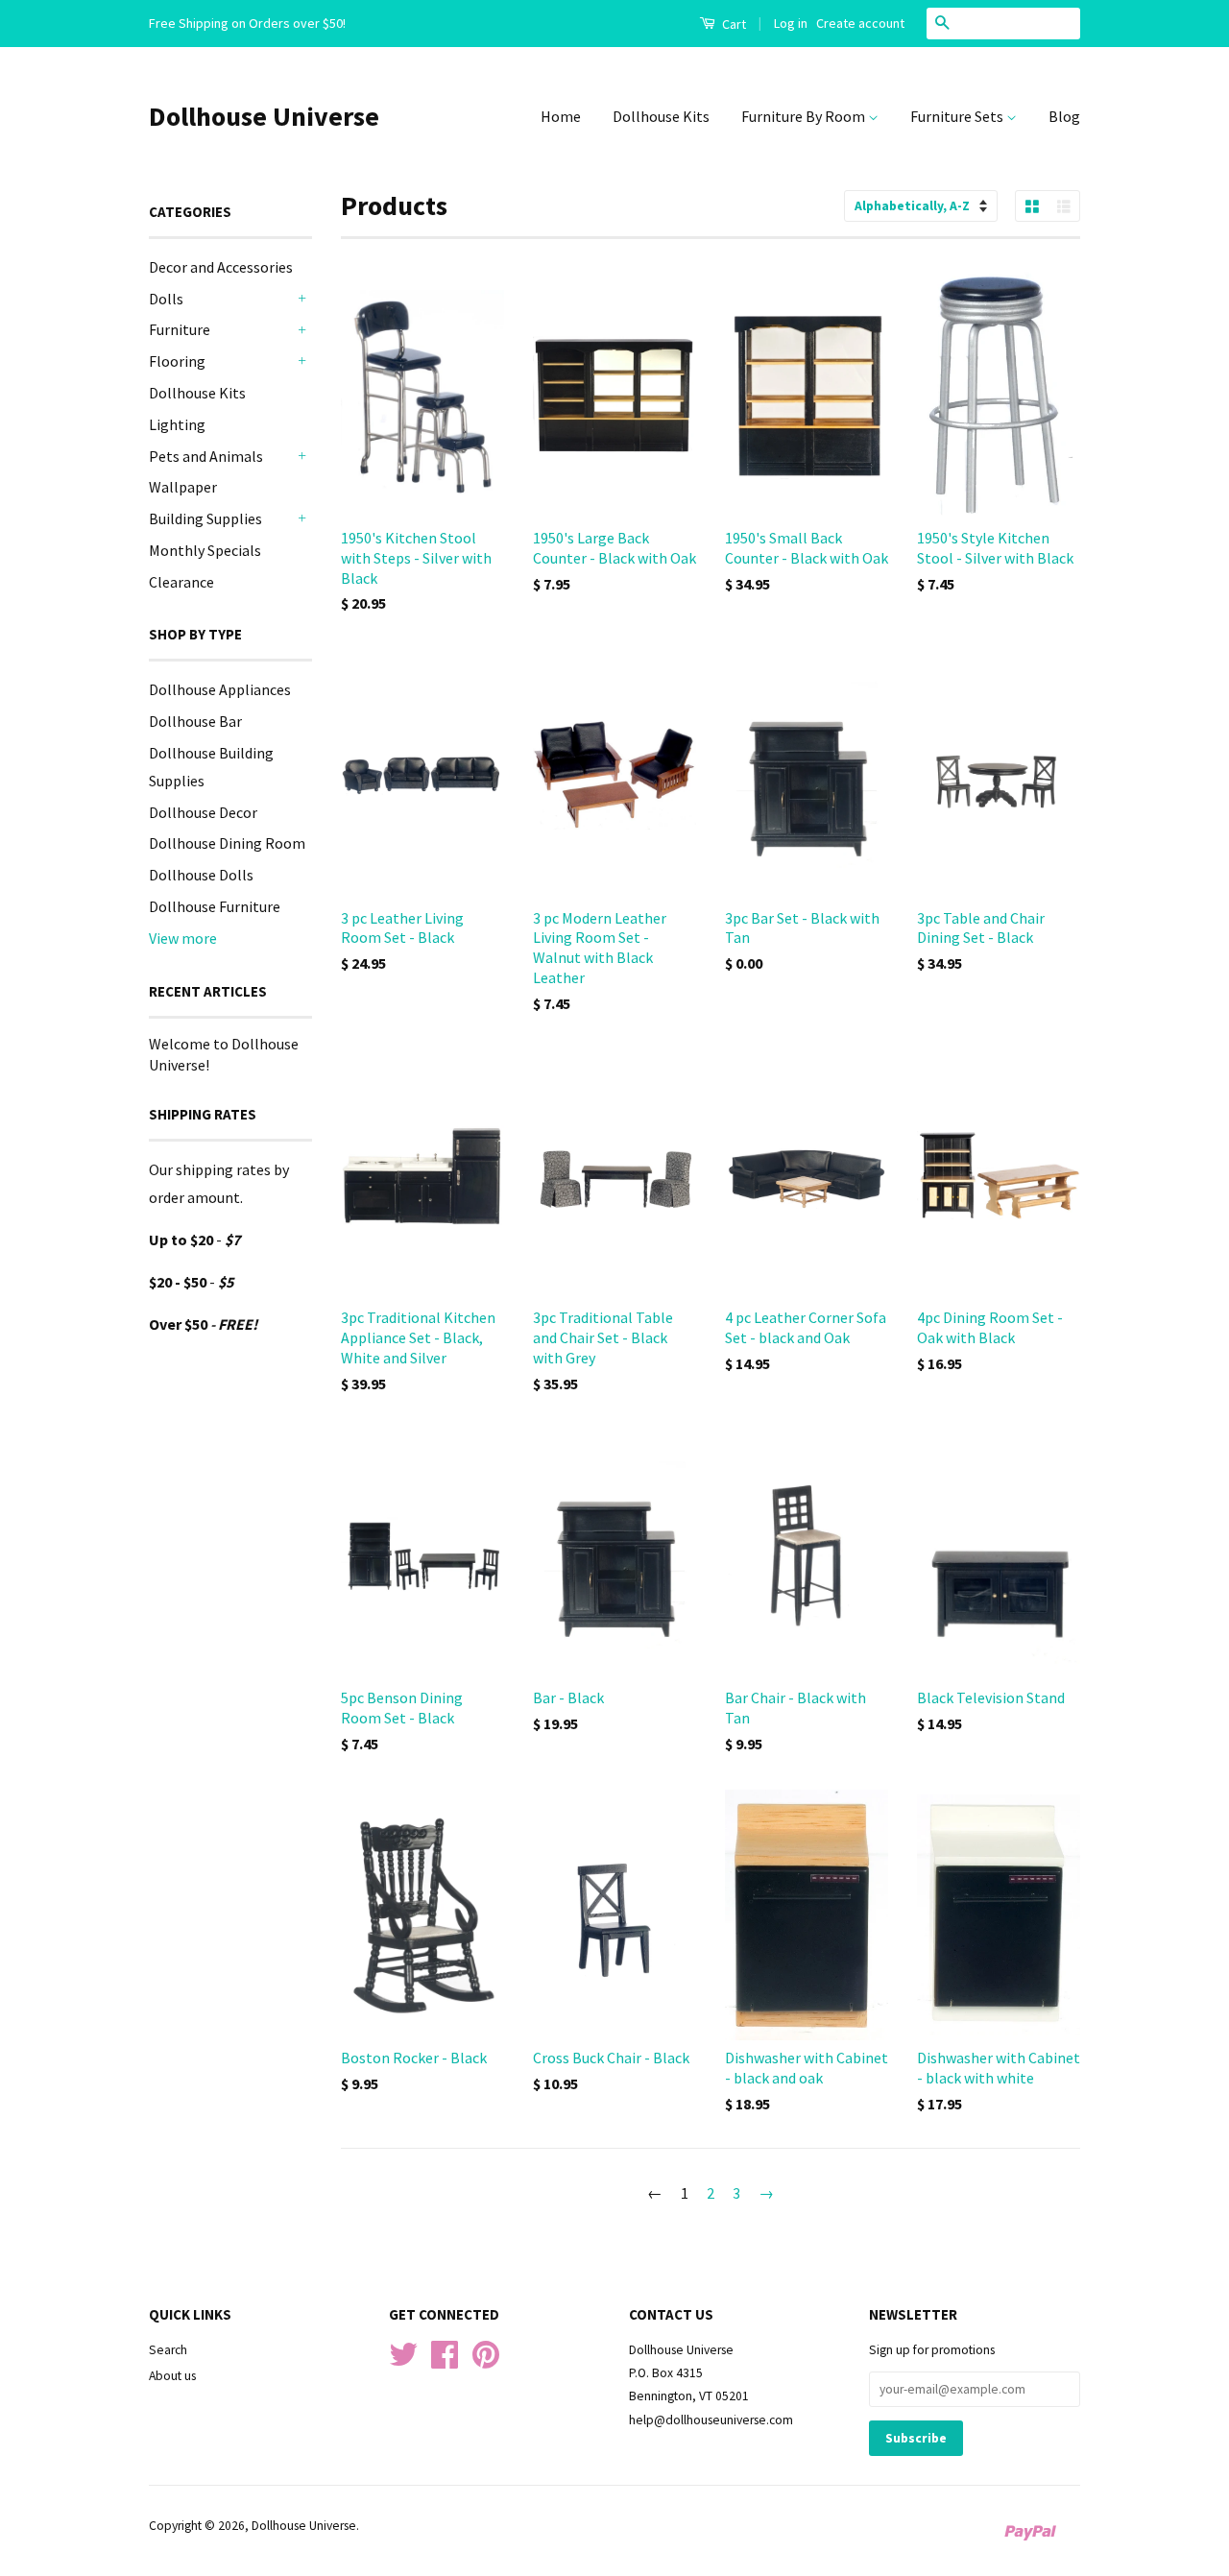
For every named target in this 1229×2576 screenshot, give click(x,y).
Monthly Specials (205, 550)
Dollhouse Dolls (201, 875)
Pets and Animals (206, 456)
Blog (1064, 116)
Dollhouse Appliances (220, 689)
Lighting (177, 424)
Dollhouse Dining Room (227, 843)
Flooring (177, 361)
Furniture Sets (958, 116)
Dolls (166, 299)
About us (172, 2376)
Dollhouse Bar (195, 721)
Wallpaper (183, 487)
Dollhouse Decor (203, 812)
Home (561, 116)
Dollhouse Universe (264, 116)
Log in (791, 23)
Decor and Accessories (221, 267)
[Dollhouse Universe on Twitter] (403, 2361)
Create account (860, 23)
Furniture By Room (805, 116)
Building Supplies (205, 518)
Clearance (181, 582)
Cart (733, 24)
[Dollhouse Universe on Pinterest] (486, 2361)
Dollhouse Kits (661, 116)
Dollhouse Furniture (215, 906)
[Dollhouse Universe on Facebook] (445, 2361)
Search (168, 2350)
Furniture (180, 329)
